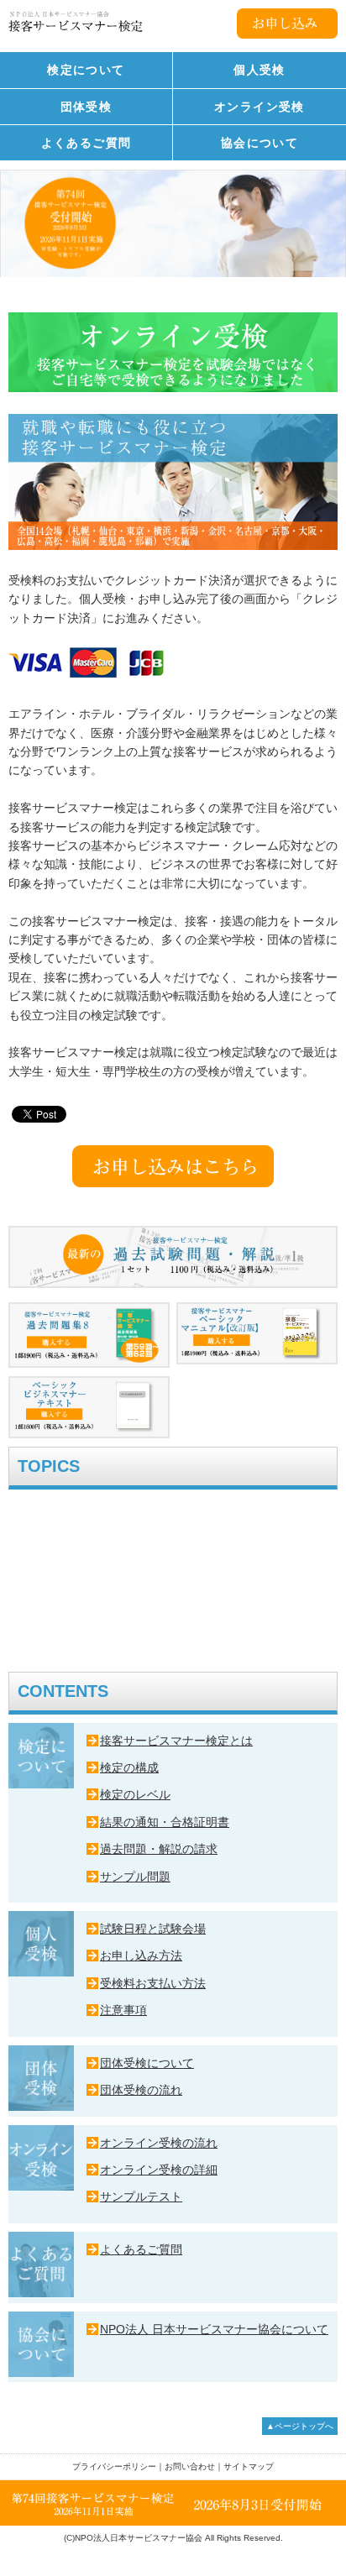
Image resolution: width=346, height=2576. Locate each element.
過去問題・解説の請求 (159, 1849)
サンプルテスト (141, 2196)
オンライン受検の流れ (159, 2143)
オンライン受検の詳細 (159, 2170)
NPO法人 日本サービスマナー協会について (214, 2329)
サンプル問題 (135, 1877)
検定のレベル (135, 1794)
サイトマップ (249, 2466)
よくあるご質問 (86, 143)
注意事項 (123, 2010)
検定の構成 (129, 1767)
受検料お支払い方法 (153, 1983)
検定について (86, 70)
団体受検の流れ (141, 2090)
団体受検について (147, 2063)
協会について (259, 143)
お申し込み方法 (141, 1956)
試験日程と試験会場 (153, 1929)
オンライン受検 (259, 107)
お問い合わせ (190, 2466)
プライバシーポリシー (114, 2466)
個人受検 (259, 70)
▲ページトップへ (300, 2426)
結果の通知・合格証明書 (165, 1822)
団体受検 (86, 107)
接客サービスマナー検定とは (176, 1741)
